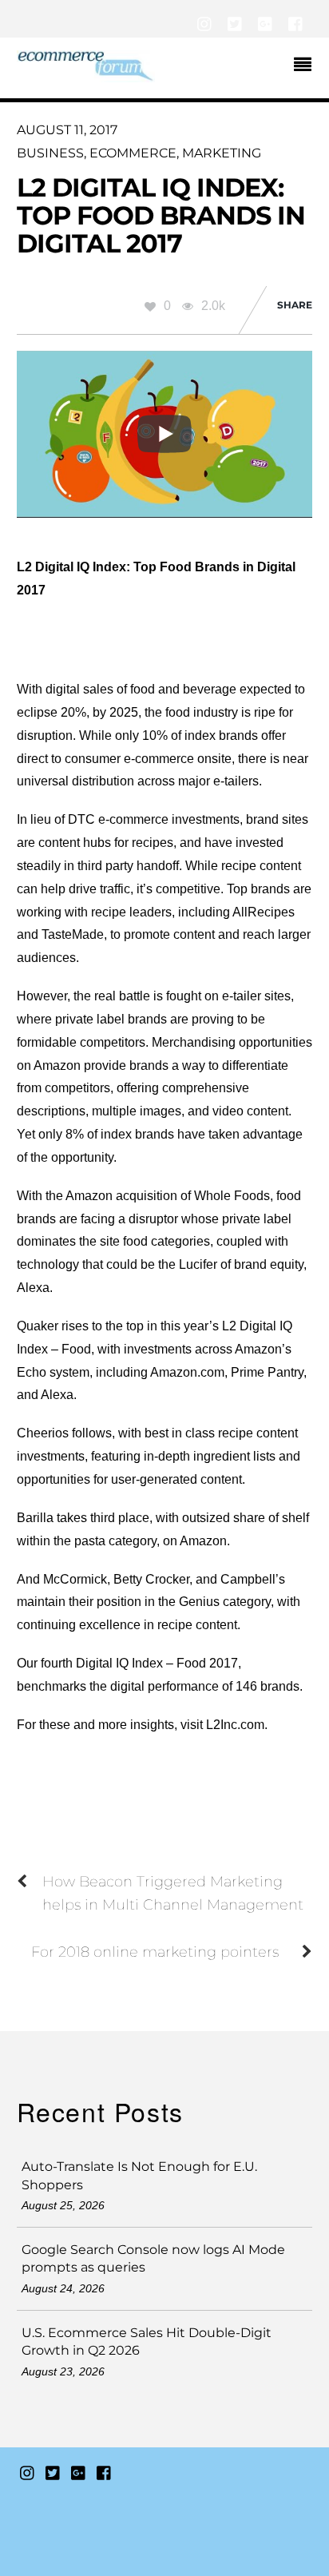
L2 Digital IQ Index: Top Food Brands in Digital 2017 (161, 215)
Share (295, 305)
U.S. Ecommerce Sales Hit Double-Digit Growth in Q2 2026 (147, 2341)
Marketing (222, 153)
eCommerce (133, 153)
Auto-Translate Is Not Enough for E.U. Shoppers (139, 2175)
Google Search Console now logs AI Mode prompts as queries (153, 2258)
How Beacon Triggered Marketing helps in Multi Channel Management (173, 1893)
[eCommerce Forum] (86, 75)
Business (50, 153)
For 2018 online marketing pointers (155, 1952)
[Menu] (307, 66)
